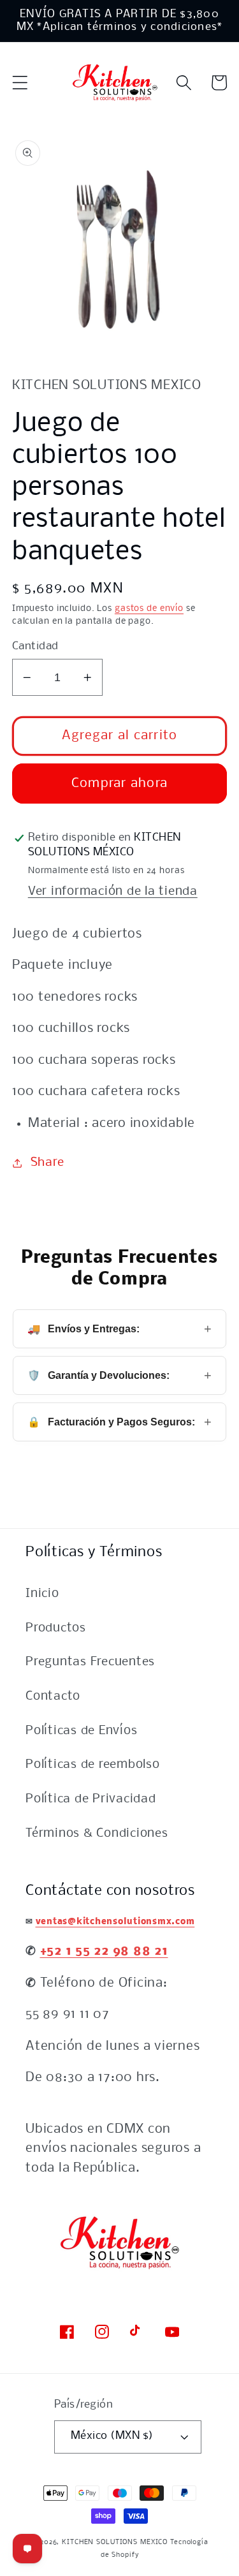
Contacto (53, 1696)
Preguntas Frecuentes (90, 1662)
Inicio (42, 1594)
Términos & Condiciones (97, 1834)
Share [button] (47, 1163)
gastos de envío (149, 609)
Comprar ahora (119, 784)
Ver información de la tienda (113, 892)
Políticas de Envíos (81, 1731)
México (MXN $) (112, 2436)
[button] (20, 83)
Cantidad (35, 646)
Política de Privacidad (91, 1799)
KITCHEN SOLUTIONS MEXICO (115, 2542)
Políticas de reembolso (93, 1765)
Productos (56, 1628)
